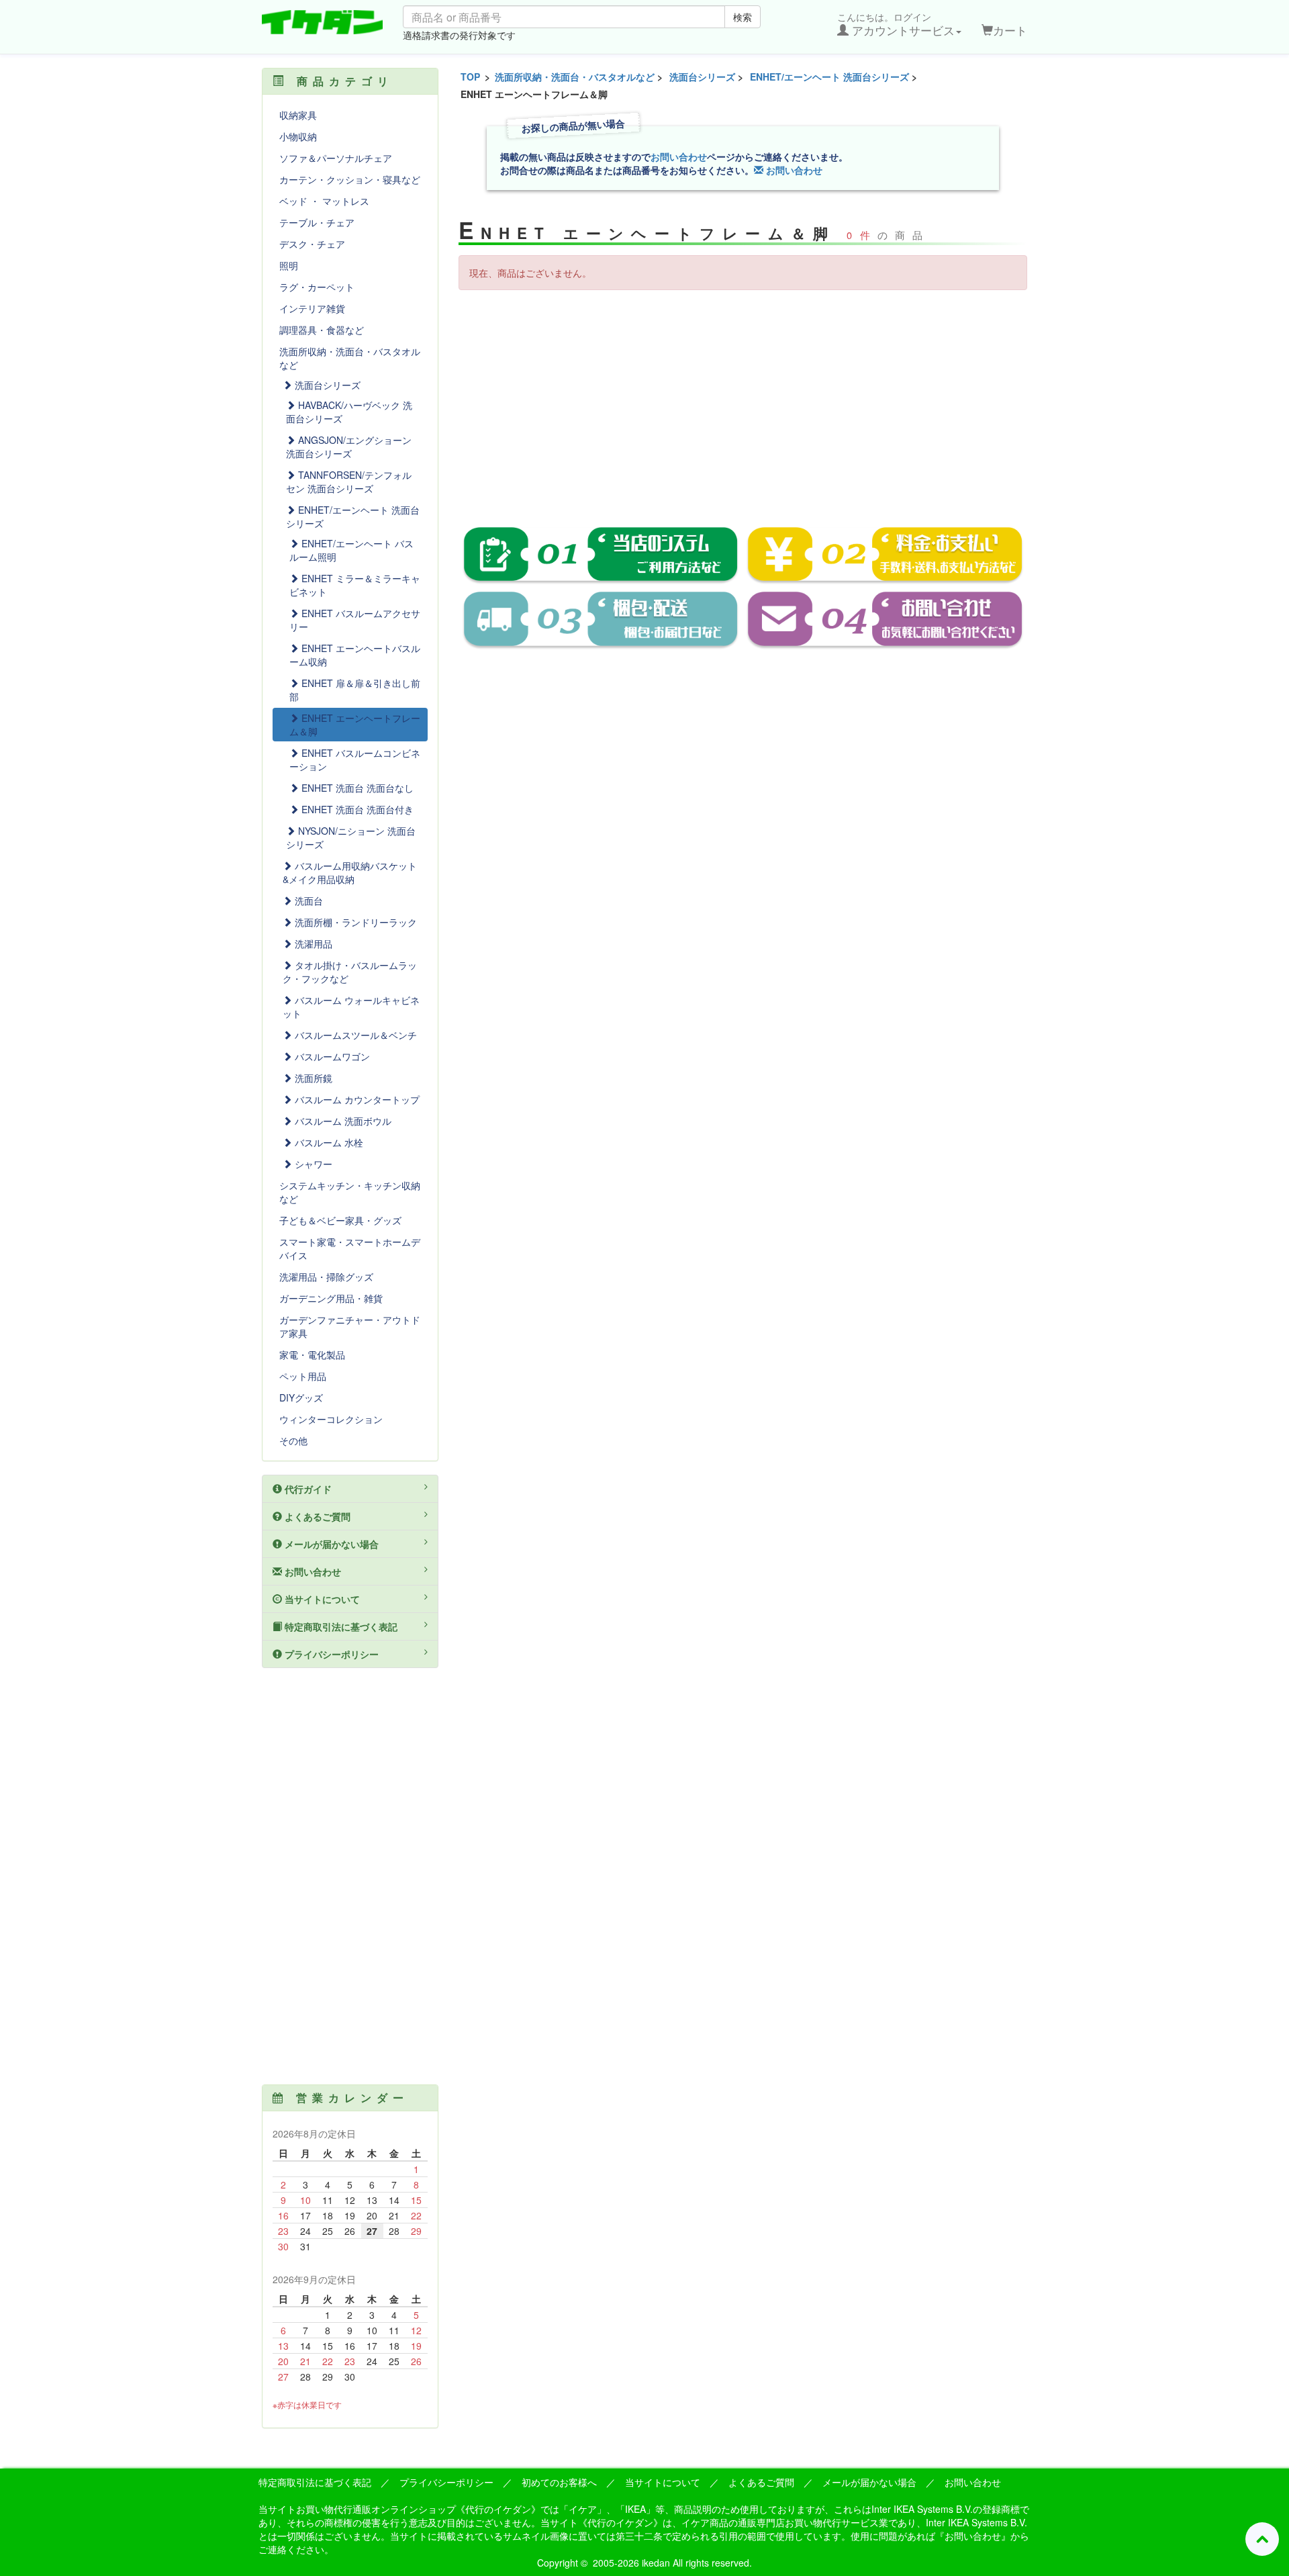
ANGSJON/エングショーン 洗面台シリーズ (349, 447)
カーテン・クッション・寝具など (350, 179)
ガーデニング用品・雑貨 (331, 1298)
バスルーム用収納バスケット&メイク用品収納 (350, 872)
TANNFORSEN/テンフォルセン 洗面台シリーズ (349, 481)
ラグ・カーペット (317, 287)
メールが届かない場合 (330, 1544)
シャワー (312, 1164)
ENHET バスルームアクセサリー (355, 620)
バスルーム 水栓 (328, 1142)
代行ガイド (307, 1489)
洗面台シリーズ (702, 77)
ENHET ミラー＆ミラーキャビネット (355, 585)
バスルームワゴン (331, 1056)
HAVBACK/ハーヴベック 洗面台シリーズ (349, 412)
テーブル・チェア (317, 222)
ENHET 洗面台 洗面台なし (356, 788)
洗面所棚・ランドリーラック (354, 922)
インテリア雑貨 (312, 308)
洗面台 (307, 901)
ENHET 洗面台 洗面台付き (356, 809)
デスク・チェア (312, 244)
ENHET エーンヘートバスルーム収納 (355, 655)
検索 (743, 17)
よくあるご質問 (316, 1516)
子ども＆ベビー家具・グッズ (340, 1220)
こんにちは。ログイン (896, 24)
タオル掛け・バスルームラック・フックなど (350, 972)
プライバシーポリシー (330, 1654)
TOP (470, 77)
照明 (289, 265)
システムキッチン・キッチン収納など (350, 1192)
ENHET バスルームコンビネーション (355, 760)
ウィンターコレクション (331, 1419)
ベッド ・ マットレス (324, 201)
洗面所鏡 (312, 1078)
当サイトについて (321, 1599)
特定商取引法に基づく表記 (340, 1626)
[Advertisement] (743, 398)
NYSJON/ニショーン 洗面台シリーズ (351, 837)
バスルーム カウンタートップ (356, 1099)
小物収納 (298, 136)
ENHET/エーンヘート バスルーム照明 (351, 550)
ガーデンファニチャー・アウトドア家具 (350, 1326)
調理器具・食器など (322, 330)
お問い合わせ (679, 156)
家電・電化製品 (312, 1354)
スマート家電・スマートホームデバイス (350, 1248)
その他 (293, 1440)
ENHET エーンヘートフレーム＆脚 (355, 725)
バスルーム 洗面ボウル (342, 1121)
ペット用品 (303, 1376)
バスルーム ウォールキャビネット (351, 1007)
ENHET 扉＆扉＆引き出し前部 (355, 690)
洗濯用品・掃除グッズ (326, 1277)
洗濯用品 (312, 944)
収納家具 (298, 115)
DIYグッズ (301, 1397)
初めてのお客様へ (559, 2482)
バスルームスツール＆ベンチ (354, 1035)
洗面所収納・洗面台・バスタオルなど (575, 77)
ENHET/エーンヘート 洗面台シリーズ (829, 77)
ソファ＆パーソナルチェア (336, 158)
